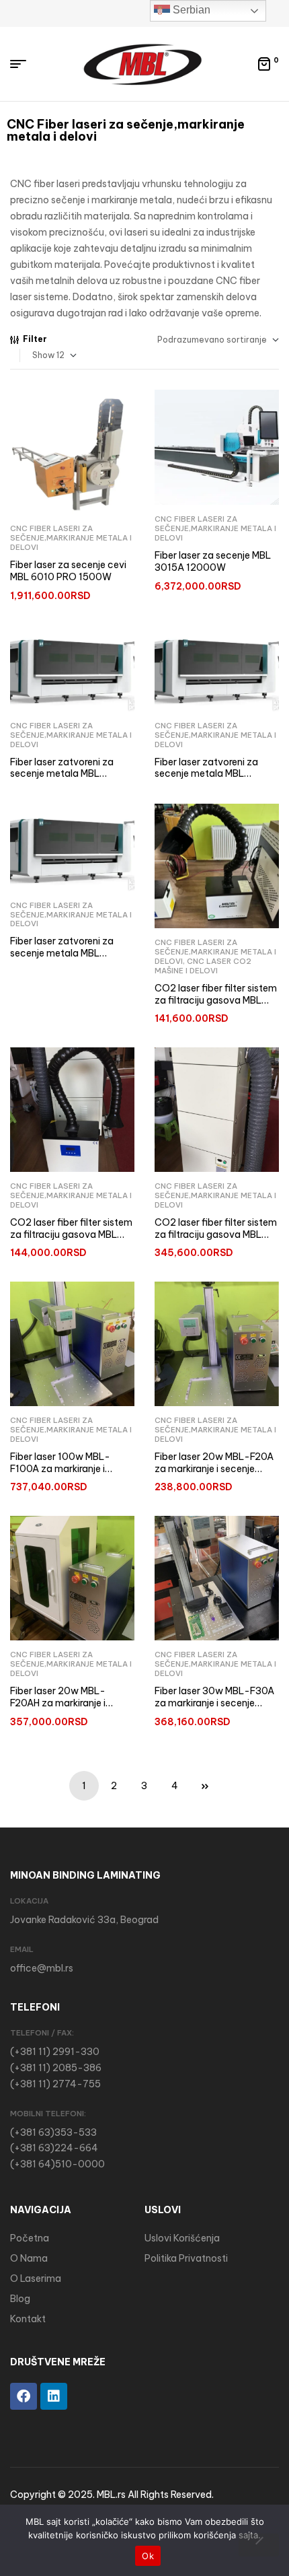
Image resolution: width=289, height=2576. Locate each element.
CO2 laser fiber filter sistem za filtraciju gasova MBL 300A (216, 1000)
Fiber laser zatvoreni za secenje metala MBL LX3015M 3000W (62, 774)
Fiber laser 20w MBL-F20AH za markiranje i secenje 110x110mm (58, 1703)
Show (43, 355)
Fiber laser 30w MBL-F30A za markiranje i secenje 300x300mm (214, 1703)
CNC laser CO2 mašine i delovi (203, 966)
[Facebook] (24, 2396)
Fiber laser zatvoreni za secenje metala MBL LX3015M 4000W (206, 774)
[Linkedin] (54, 2396)
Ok (148, 2556)
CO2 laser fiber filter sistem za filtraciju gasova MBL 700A (216, 1234)
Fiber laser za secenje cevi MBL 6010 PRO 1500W (68, 571)
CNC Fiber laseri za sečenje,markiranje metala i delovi (71, 538)
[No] (259, 2545)
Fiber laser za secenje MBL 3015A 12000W (213, 561)
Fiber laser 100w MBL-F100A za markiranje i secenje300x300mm (60, 1468)
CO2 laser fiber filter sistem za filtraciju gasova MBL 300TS (71, 1234)
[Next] (205, 1786)
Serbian (190, 10)
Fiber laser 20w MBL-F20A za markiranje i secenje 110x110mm (214, 1468)
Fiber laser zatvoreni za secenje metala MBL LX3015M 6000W (62, 953)
